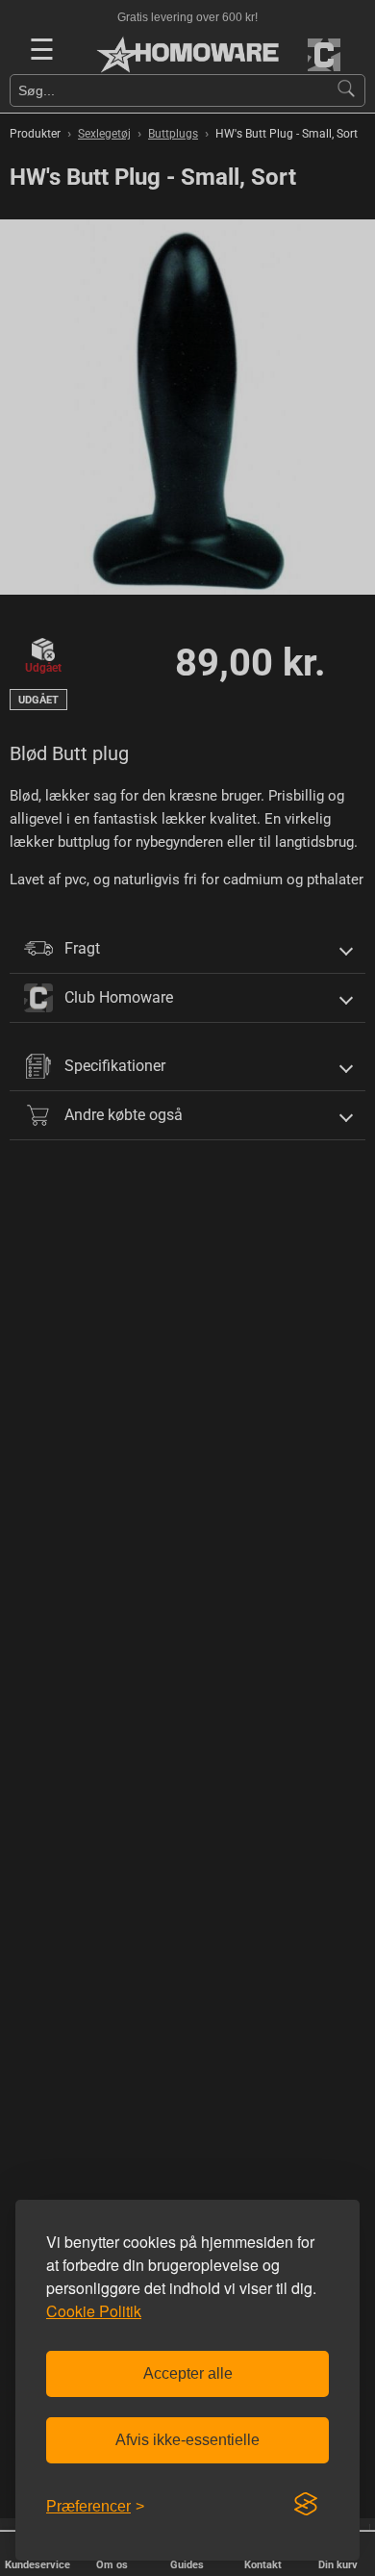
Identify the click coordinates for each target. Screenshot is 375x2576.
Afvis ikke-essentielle (187, 2440)
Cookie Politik (94, 2311)
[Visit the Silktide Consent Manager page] (306, 2505)
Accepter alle (188, 2373)
